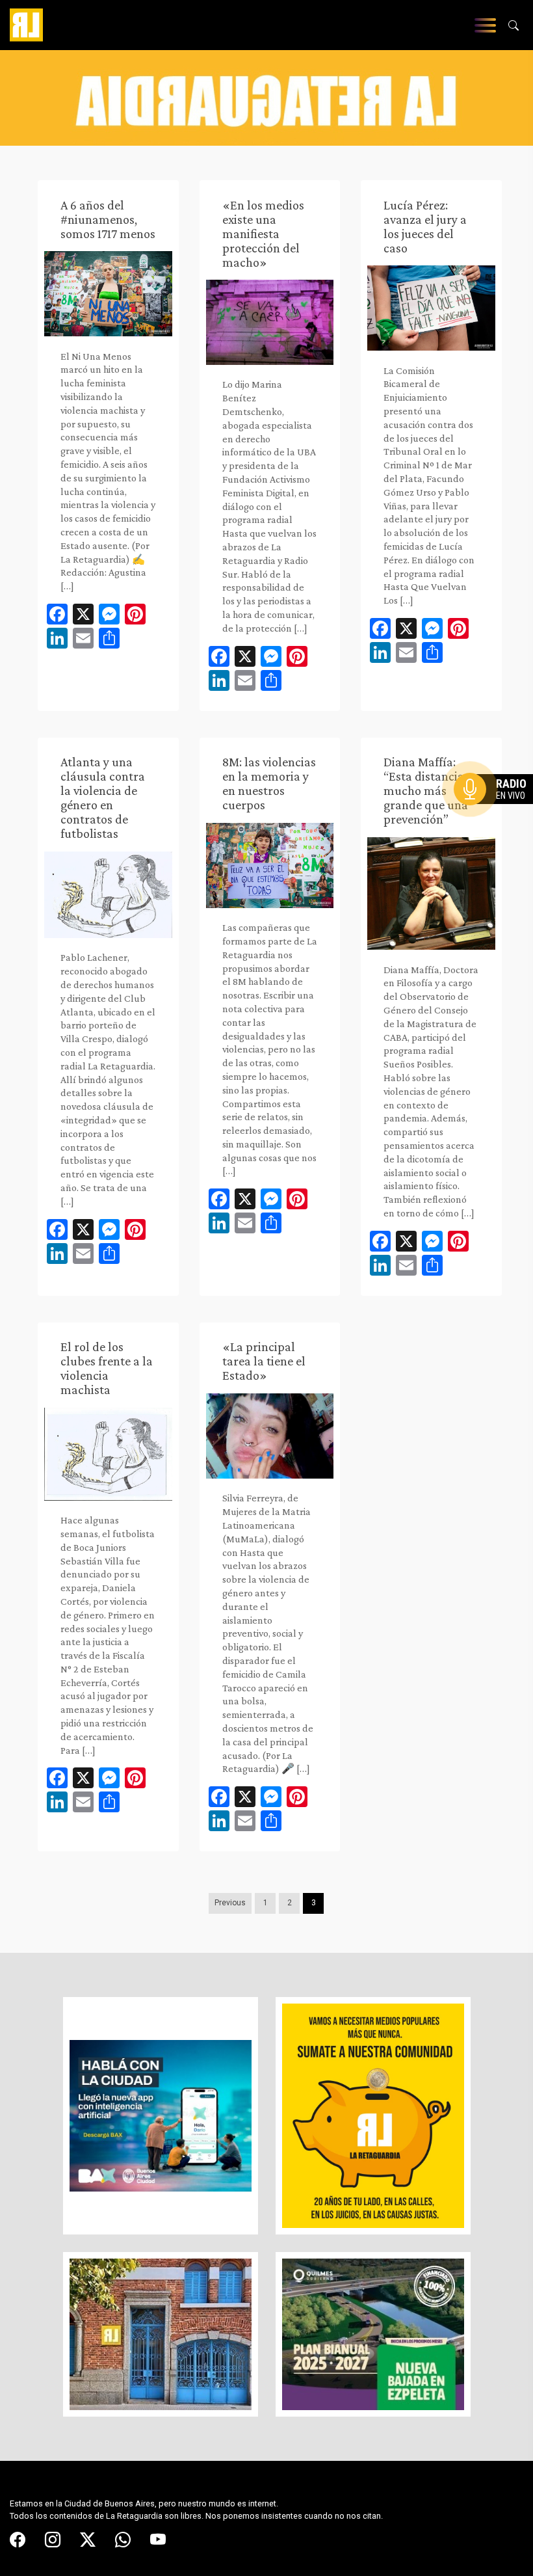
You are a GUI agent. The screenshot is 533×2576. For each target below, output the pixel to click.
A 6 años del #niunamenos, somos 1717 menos (108, 219)
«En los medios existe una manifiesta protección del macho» (263, 234)
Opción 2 (497, 815)
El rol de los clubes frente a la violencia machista (107, 1368)
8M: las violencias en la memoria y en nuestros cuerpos (269, 783)
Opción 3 (497, 820)
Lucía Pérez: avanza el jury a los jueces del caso (425, 226)
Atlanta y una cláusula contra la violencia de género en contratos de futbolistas (103, 798)
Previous (230, 1903)
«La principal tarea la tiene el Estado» (264, 1361)
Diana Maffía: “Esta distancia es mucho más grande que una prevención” (431, 790)
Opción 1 (497, 810)
